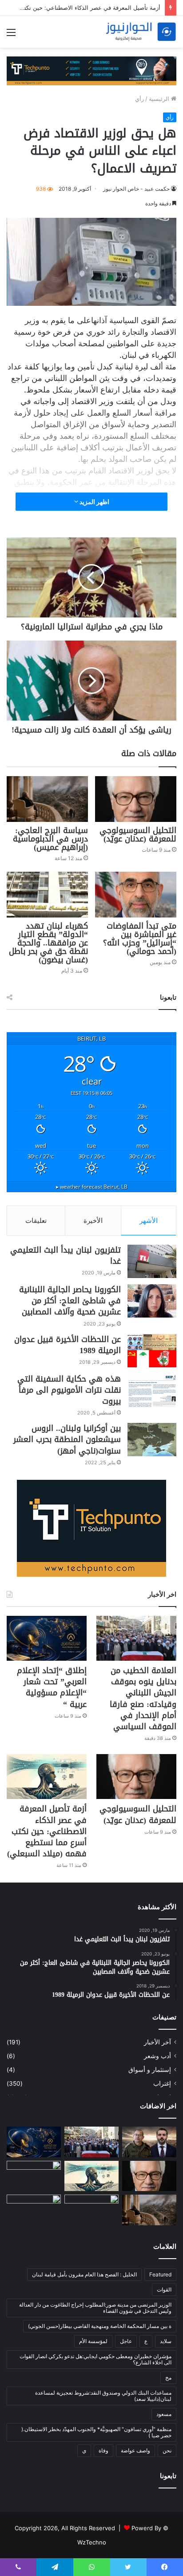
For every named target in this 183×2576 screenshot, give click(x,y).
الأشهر (149, 1220)
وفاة (103, 2450)
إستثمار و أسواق (150, 2070)
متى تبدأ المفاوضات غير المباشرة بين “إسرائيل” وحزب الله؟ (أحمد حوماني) (140, 939)
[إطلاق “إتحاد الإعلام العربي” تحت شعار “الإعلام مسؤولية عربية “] (47, 1638)
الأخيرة (93, 1220)
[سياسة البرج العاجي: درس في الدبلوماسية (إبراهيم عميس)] (47, 799)
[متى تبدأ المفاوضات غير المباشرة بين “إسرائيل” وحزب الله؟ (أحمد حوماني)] (136, 895)
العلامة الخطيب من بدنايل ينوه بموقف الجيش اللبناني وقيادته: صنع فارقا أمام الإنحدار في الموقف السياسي (143, 1699)
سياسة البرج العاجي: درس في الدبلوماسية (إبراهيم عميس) (50, 839)
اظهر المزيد (94, 502)
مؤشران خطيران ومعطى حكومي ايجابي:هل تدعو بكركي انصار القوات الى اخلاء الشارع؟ (95, 2359)
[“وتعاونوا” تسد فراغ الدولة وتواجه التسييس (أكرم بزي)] (34, 2176)
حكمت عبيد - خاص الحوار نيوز (136, 189)
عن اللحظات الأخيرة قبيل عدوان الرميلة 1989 (68, 1345)
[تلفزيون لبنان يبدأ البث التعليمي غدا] (152, 1261)
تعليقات (36, 1220)
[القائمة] (11, 35)
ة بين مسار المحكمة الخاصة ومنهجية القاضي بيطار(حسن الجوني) (100, 2326)
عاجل (126, 2341)
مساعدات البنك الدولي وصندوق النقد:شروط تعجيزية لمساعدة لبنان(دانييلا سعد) (103, 2396)
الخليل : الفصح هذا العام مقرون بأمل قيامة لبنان (84, 2274)
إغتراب (162, 2083)
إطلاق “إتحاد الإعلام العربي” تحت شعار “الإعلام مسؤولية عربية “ (52, 1687)
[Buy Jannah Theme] (91, 70)
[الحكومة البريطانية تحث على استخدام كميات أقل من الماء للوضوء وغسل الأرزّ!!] (34, 2210)
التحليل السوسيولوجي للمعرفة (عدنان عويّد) (138, 835)
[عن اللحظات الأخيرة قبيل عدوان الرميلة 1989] (152, 1351)
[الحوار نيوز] (141, 32)
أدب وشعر (157, 2056)
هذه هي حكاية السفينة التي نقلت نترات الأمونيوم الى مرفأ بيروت (69, 1390)
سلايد (166, 2341)
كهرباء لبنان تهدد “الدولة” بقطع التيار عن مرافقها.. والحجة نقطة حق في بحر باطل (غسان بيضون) (48, 943)
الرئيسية (160, 99)
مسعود (164, 2414)
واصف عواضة (135, 2450)
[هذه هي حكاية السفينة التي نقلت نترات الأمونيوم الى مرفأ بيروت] (152, 1390)
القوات (164, 2290)
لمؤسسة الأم (93, 2341)
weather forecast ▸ (92, 1186)
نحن (167, 2450)
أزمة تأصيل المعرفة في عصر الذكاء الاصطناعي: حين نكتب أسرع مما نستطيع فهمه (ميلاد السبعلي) (47, 1831)
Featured (160, 2274)
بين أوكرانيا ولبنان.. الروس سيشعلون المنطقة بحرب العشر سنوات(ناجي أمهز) (67, 1439)
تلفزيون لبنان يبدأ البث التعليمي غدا (66, 1256)
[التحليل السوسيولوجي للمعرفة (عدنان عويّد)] (136, 799)
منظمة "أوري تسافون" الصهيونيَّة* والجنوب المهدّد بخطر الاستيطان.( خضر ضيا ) (96, 2432)
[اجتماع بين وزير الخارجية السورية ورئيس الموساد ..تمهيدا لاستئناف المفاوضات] (149, 2142)
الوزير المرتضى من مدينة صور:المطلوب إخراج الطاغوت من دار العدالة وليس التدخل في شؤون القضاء (95, 2308)
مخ (168, 2378)
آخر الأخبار (157, 2042)
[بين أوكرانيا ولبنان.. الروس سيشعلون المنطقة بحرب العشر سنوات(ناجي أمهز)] (152, 1440)
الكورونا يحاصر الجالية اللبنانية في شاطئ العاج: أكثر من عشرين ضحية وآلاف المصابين (70, 1301)
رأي (139, 99)
